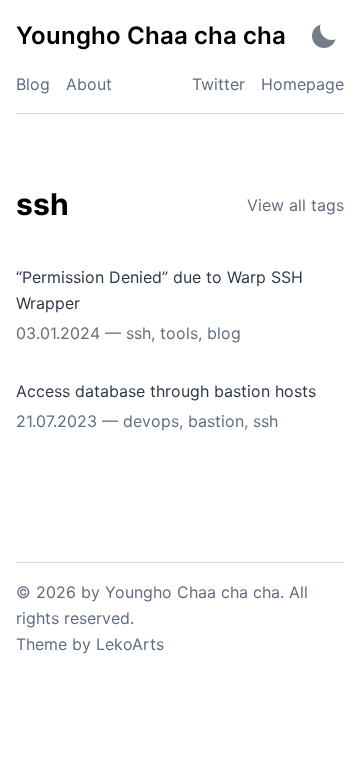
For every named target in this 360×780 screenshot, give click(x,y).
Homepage (302, 84)
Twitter (218, 84)
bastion (216, 421)
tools (179, 333)
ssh (138, 333)
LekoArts (130, 644)
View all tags (295, 205)
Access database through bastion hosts (166, 391)
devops (151, 421)
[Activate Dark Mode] (324, 35)
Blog (33, 84)
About (89, 84)
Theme (41, 644)
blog (224, 333)
